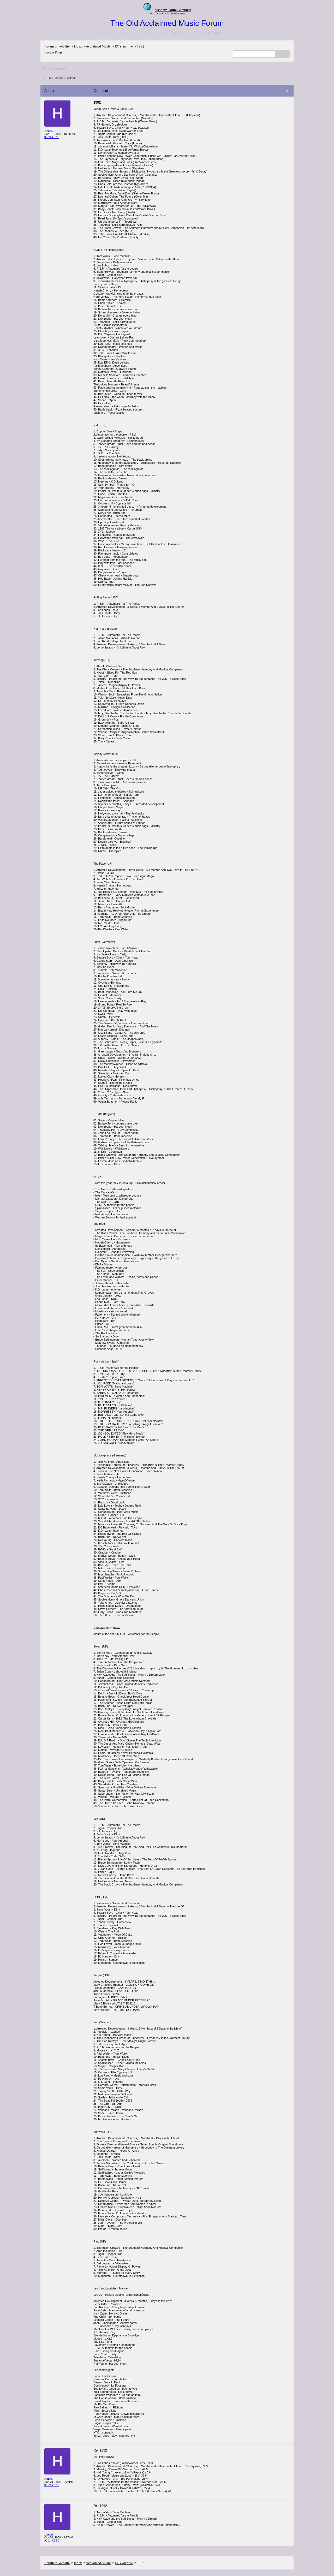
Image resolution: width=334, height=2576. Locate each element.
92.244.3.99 (52, 137)
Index (78, 46)
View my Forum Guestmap (173, 10)
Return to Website (57, 46)
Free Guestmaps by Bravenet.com (167, 13)
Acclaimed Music (98, 46)
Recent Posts (53, 52)
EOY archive (124, 46)
